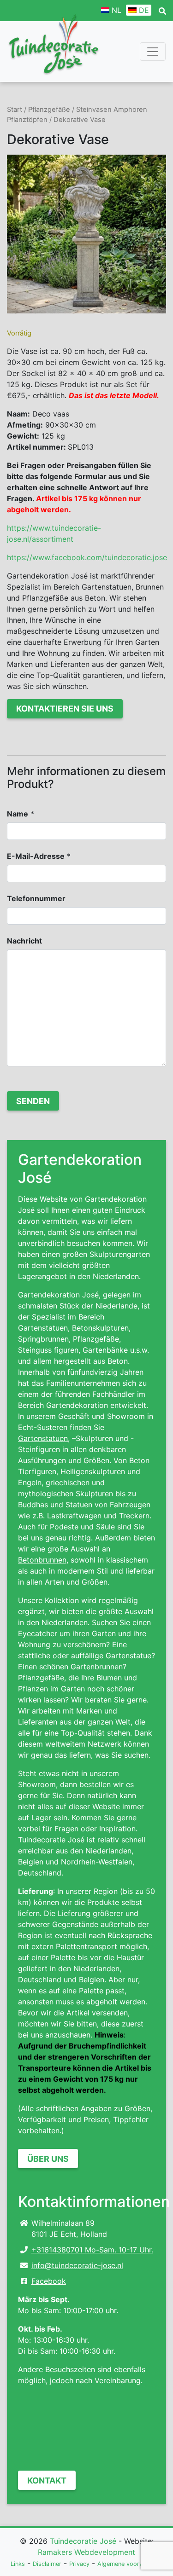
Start (15, 110)
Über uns (48, 2159)
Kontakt (47, 2480)
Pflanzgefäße (49, 110)
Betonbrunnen (42, 1560)
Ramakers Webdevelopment (86, 2552)
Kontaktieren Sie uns (65, 709)
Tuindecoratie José (83, 2541)
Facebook (49, 2281)
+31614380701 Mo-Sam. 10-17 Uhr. (92, 2250)
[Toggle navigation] (153, 52)
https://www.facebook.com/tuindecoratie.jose (87, 557)
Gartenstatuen (43, 1438)
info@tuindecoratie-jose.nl (77, 2265)
